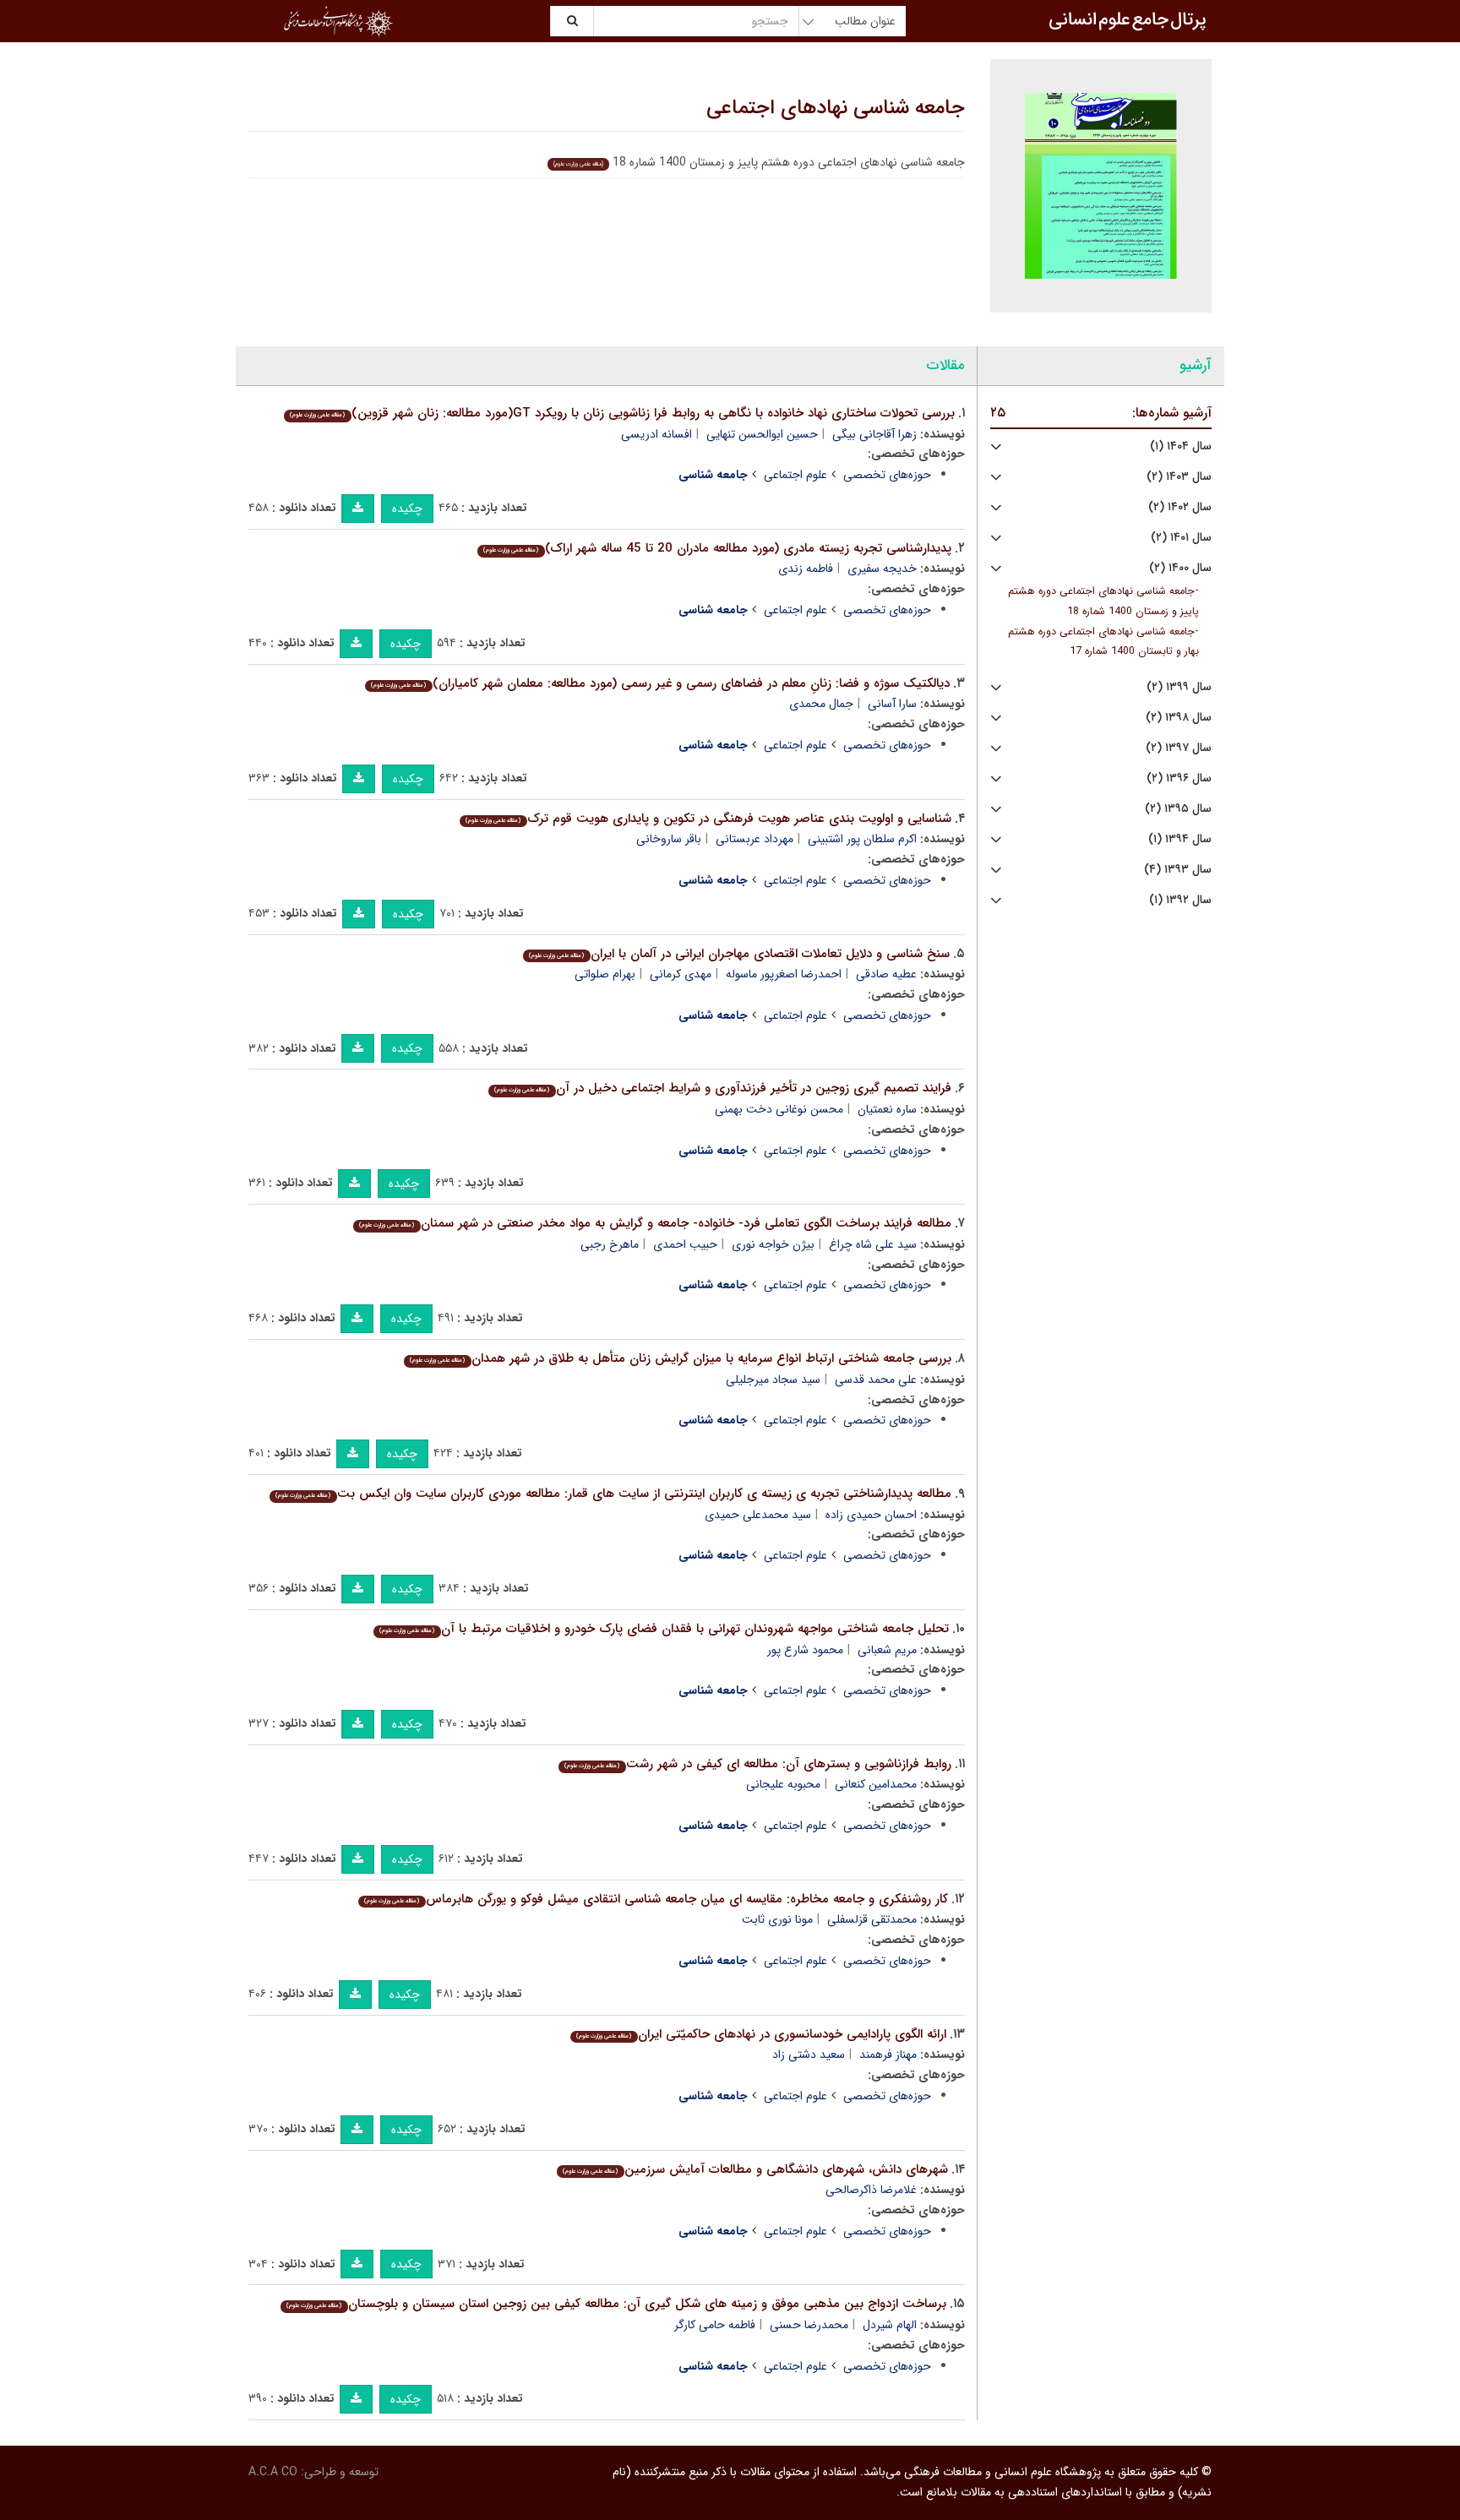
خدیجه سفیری (882, 569)
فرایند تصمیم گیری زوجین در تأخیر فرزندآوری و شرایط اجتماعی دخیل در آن (722, 1088)
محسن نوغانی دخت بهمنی (779, 1109)
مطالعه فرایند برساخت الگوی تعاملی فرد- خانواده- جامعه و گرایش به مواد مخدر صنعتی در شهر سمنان (655, 1223)
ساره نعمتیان (887, 1109)
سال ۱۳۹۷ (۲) (1179, 748)
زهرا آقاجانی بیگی (874, 434)
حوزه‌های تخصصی (887, 475)
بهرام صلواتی (605, 974)
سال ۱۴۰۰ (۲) (1180, 568)
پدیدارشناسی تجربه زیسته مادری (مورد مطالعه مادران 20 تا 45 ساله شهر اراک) (717, 548)
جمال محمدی (821, 704)
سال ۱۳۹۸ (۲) (1179, 718)
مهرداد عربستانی (755, 839)
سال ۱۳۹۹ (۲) (1179, 687)
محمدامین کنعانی (876, 1784)
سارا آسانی (892, 704)
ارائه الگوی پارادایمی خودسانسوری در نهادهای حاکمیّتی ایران (761, 2034)
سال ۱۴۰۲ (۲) (1180, 507)
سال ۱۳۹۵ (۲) (1178, 809)
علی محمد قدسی (876, 1380)
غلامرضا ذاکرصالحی (871, 2190)
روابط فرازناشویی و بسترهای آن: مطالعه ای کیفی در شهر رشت (757, 1764)
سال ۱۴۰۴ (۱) (1181, 446)
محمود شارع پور (805, 1650)
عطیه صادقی (886, 974)
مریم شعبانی (887, 1650)
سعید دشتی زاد (809, 2055)
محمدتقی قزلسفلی (872, 1919)
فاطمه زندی (806, 569)
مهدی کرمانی (681, 974)
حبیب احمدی (685, 1244)
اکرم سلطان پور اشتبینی (862, 839)
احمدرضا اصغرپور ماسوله (784, 974)
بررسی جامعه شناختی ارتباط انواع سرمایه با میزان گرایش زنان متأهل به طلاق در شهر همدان (680, 1358)
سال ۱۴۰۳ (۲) (1179, 477)
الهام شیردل (890, 2325)
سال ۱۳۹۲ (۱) (1180, 900)
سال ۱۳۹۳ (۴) (1178, 870)
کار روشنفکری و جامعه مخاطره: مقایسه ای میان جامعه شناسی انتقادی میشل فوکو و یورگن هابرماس (656, 1899)
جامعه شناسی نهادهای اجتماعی (836, 108)
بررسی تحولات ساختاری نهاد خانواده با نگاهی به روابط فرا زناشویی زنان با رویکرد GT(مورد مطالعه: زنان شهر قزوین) (622, 413)
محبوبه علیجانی (783, 1784)
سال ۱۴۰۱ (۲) (1181, 538)
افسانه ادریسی (656, 434)
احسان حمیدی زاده (871, 1515)
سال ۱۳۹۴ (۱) (1180, 839)
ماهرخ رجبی (610, 1244)
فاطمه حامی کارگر (715, 2325)
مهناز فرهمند (888, 2055)
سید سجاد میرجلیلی (773, 1380)
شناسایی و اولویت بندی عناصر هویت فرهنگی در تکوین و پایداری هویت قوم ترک (708, 819)
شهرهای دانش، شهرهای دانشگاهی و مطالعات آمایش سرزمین (755, 2169)
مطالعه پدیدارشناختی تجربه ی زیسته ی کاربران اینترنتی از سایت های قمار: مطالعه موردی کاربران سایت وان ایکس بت (613, 1494)
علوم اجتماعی (795, 475)
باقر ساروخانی (669, 839)
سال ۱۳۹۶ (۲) (1179, 778)
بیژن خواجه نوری (773, 1244)
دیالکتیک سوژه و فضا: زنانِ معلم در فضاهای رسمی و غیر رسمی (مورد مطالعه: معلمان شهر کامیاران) (660, 683)
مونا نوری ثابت (777, 1919)
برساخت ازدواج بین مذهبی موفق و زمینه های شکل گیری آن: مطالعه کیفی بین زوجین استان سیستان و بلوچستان (616, 2304)
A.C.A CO (273, 2472)
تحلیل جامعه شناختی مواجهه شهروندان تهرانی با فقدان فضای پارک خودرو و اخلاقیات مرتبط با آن (664, 1629)
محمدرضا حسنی (809, 2325)
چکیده (407, 509)
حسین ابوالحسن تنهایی (762, 434)
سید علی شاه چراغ (873, 1244)
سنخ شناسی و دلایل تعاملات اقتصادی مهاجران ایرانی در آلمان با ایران (739, 954)
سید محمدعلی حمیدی (758, 1515)
